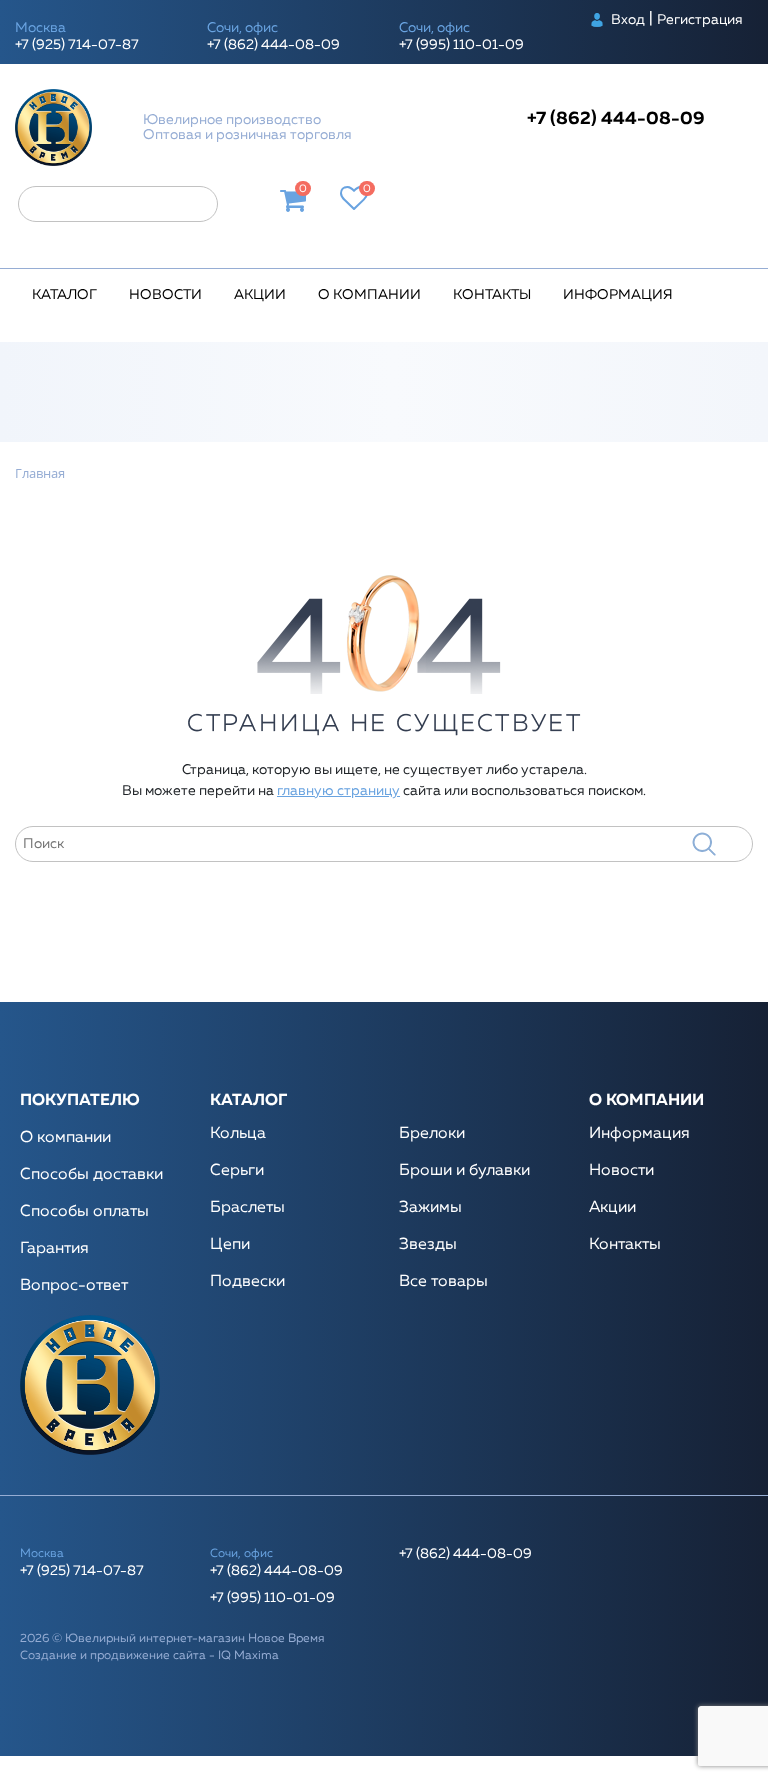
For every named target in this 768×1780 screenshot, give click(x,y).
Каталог (64, 295)
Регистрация (700, 20)
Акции (260, 295)
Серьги (237, 1171)
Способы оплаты (84, 1212)
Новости (165, 295)
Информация (618, 295)
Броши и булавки (464, 1171)
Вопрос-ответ (74, 1286)
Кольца (238, 1134)
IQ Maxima (248, 1656)
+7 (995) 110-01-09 (461, 45)
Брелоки (432, 1134)
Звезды (428, 1245)
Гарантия (54, 1249)
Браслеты (247, 1208)
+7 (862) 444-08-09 (273, 45)
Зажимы (430, 1208)
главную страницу (338, 791)
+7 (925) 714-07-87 (77, 45)
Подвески (247, 1282)
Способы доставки (91, 1175)
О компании (369, 295)
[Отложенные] (355, 201)
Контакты (492, 295)
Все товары (443, 1282)
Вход (628, 20)
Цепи (230, 1245)
